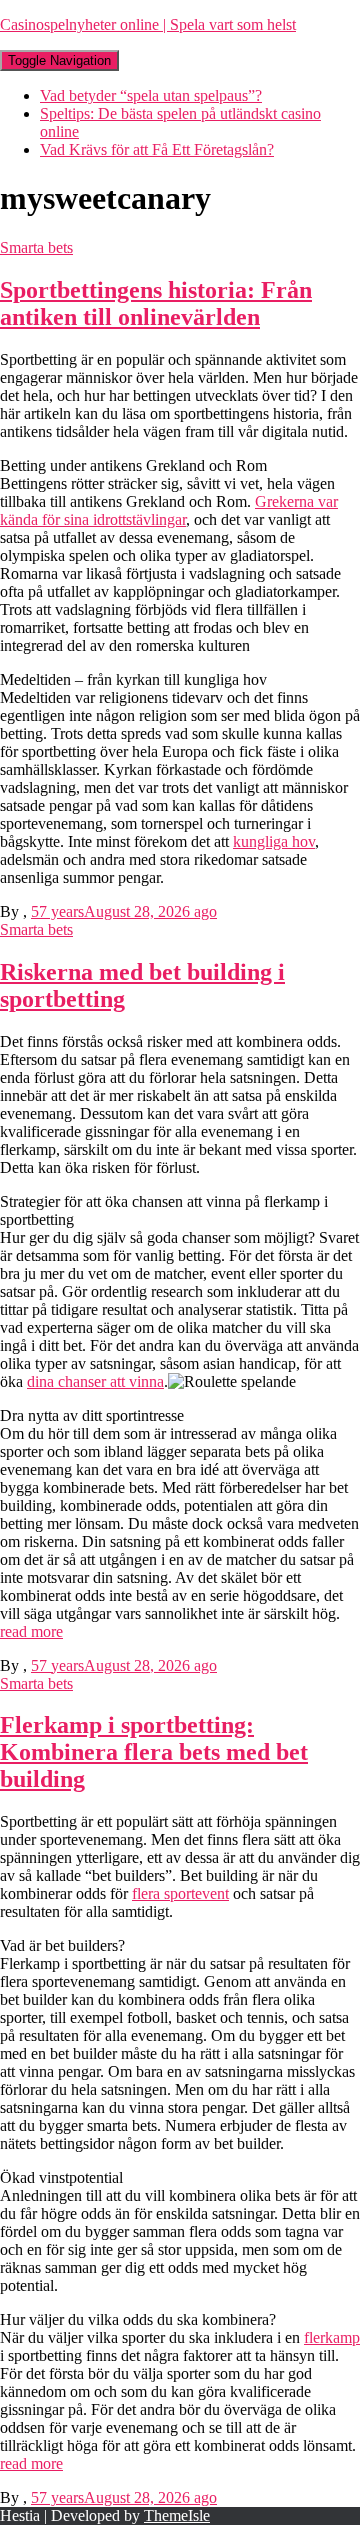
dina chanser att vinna (95, 1381)
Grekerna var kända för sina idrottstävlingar (169, 510)
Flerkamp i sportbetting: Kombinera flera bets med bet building (154, 1752)
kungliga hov (274, 841)
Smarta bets (36, 247)
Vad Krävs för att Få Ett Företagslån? (157, 149)
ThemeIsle (177, 2515)
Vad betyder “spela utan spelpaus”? (151, 95)
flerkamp (332, 2337)
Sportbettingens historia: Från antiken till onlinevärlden (156, 303)
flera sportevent (180, 1893)
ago (124, 911)
